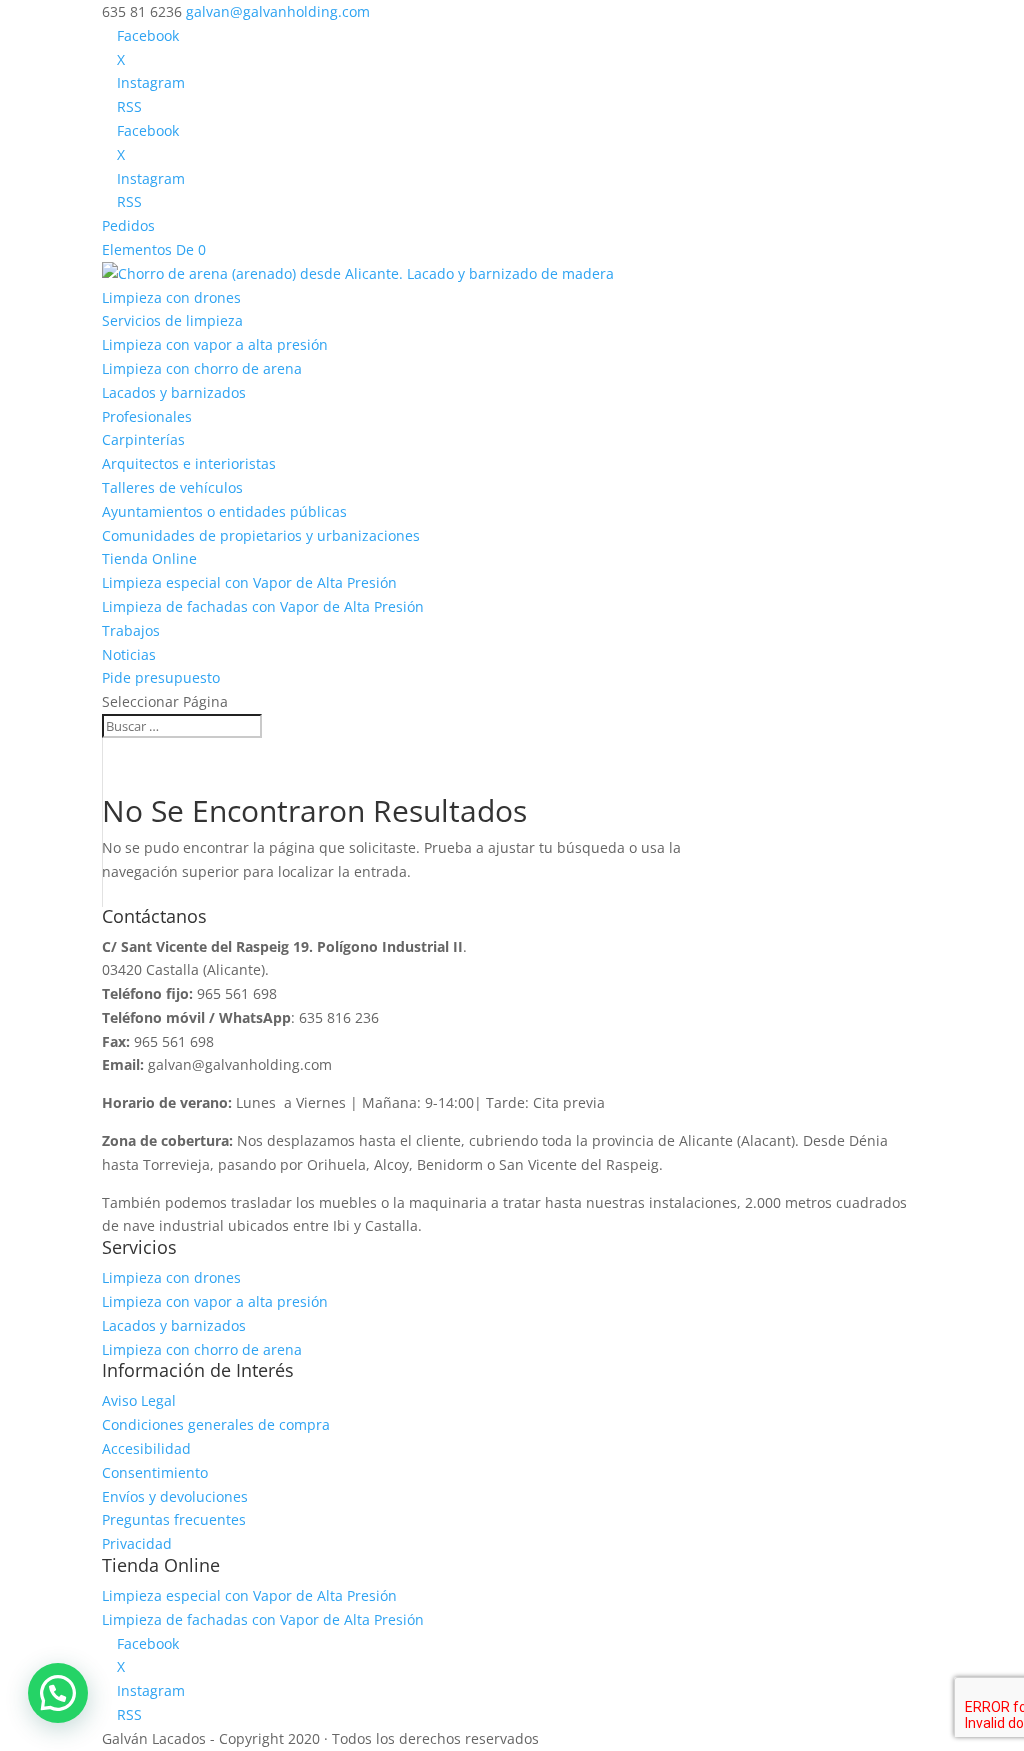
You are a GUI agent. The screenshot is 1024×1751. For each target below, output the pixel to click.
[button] (58, 1693)
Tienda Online (149, 558)
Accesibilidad (146, 1448)
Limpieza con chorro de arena (202, 368)
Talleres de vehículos (172, 487)
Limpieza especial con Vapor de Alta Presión (249, 582)
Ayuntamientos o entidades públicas (224, 511)
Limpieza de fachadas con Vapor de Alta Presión (263, 606)
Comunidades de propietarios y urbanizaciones (261, 535)
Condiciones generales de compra (216, 1424)
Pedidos (128, 225)
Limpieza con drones (171, 297)
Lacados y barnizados (174, 392)
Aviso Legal (139, 1400)
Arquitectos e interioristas (189, 463)
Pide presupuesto (161, 677)
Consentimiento (155, 1472)
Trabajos (131, 630)
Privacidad (137, 1543)
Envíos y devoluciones (175, 1496)
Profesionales (147, 416)
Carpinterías (143, 439)
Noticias (129, 654)
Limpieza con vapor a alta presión (215, 344)
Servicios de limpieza (172, 320)
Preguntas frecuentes (174, 1519)
